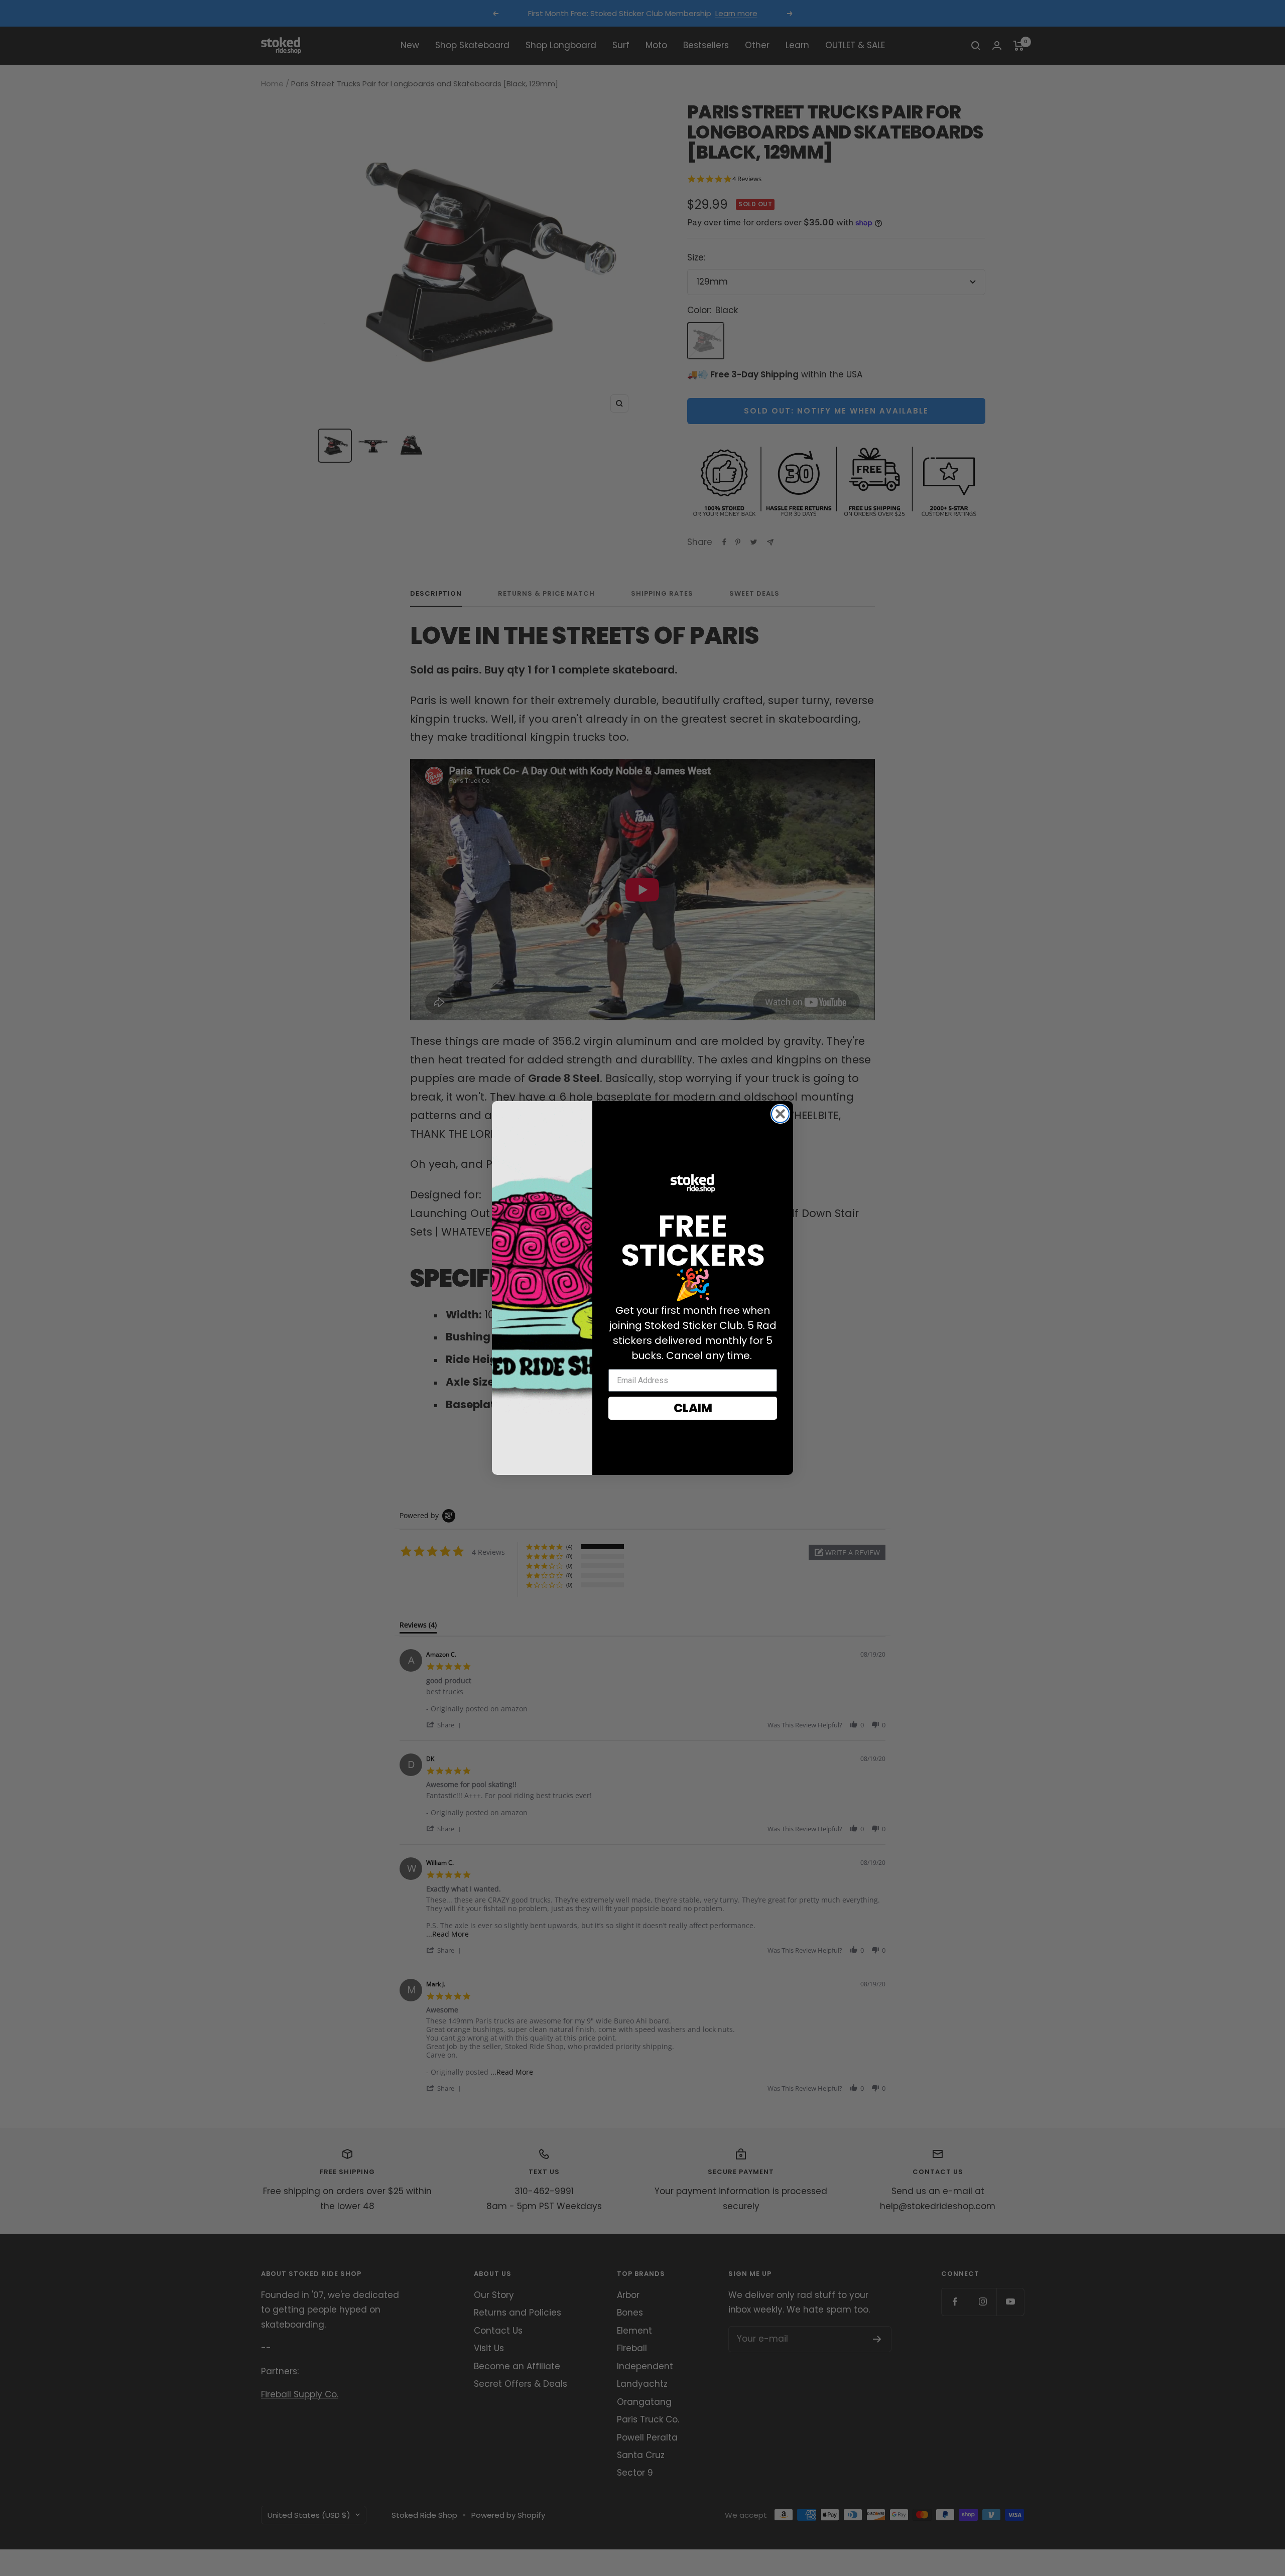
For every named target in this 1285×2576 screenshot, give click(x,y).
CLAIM (693, 1408)
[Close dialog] (780, 1114)
